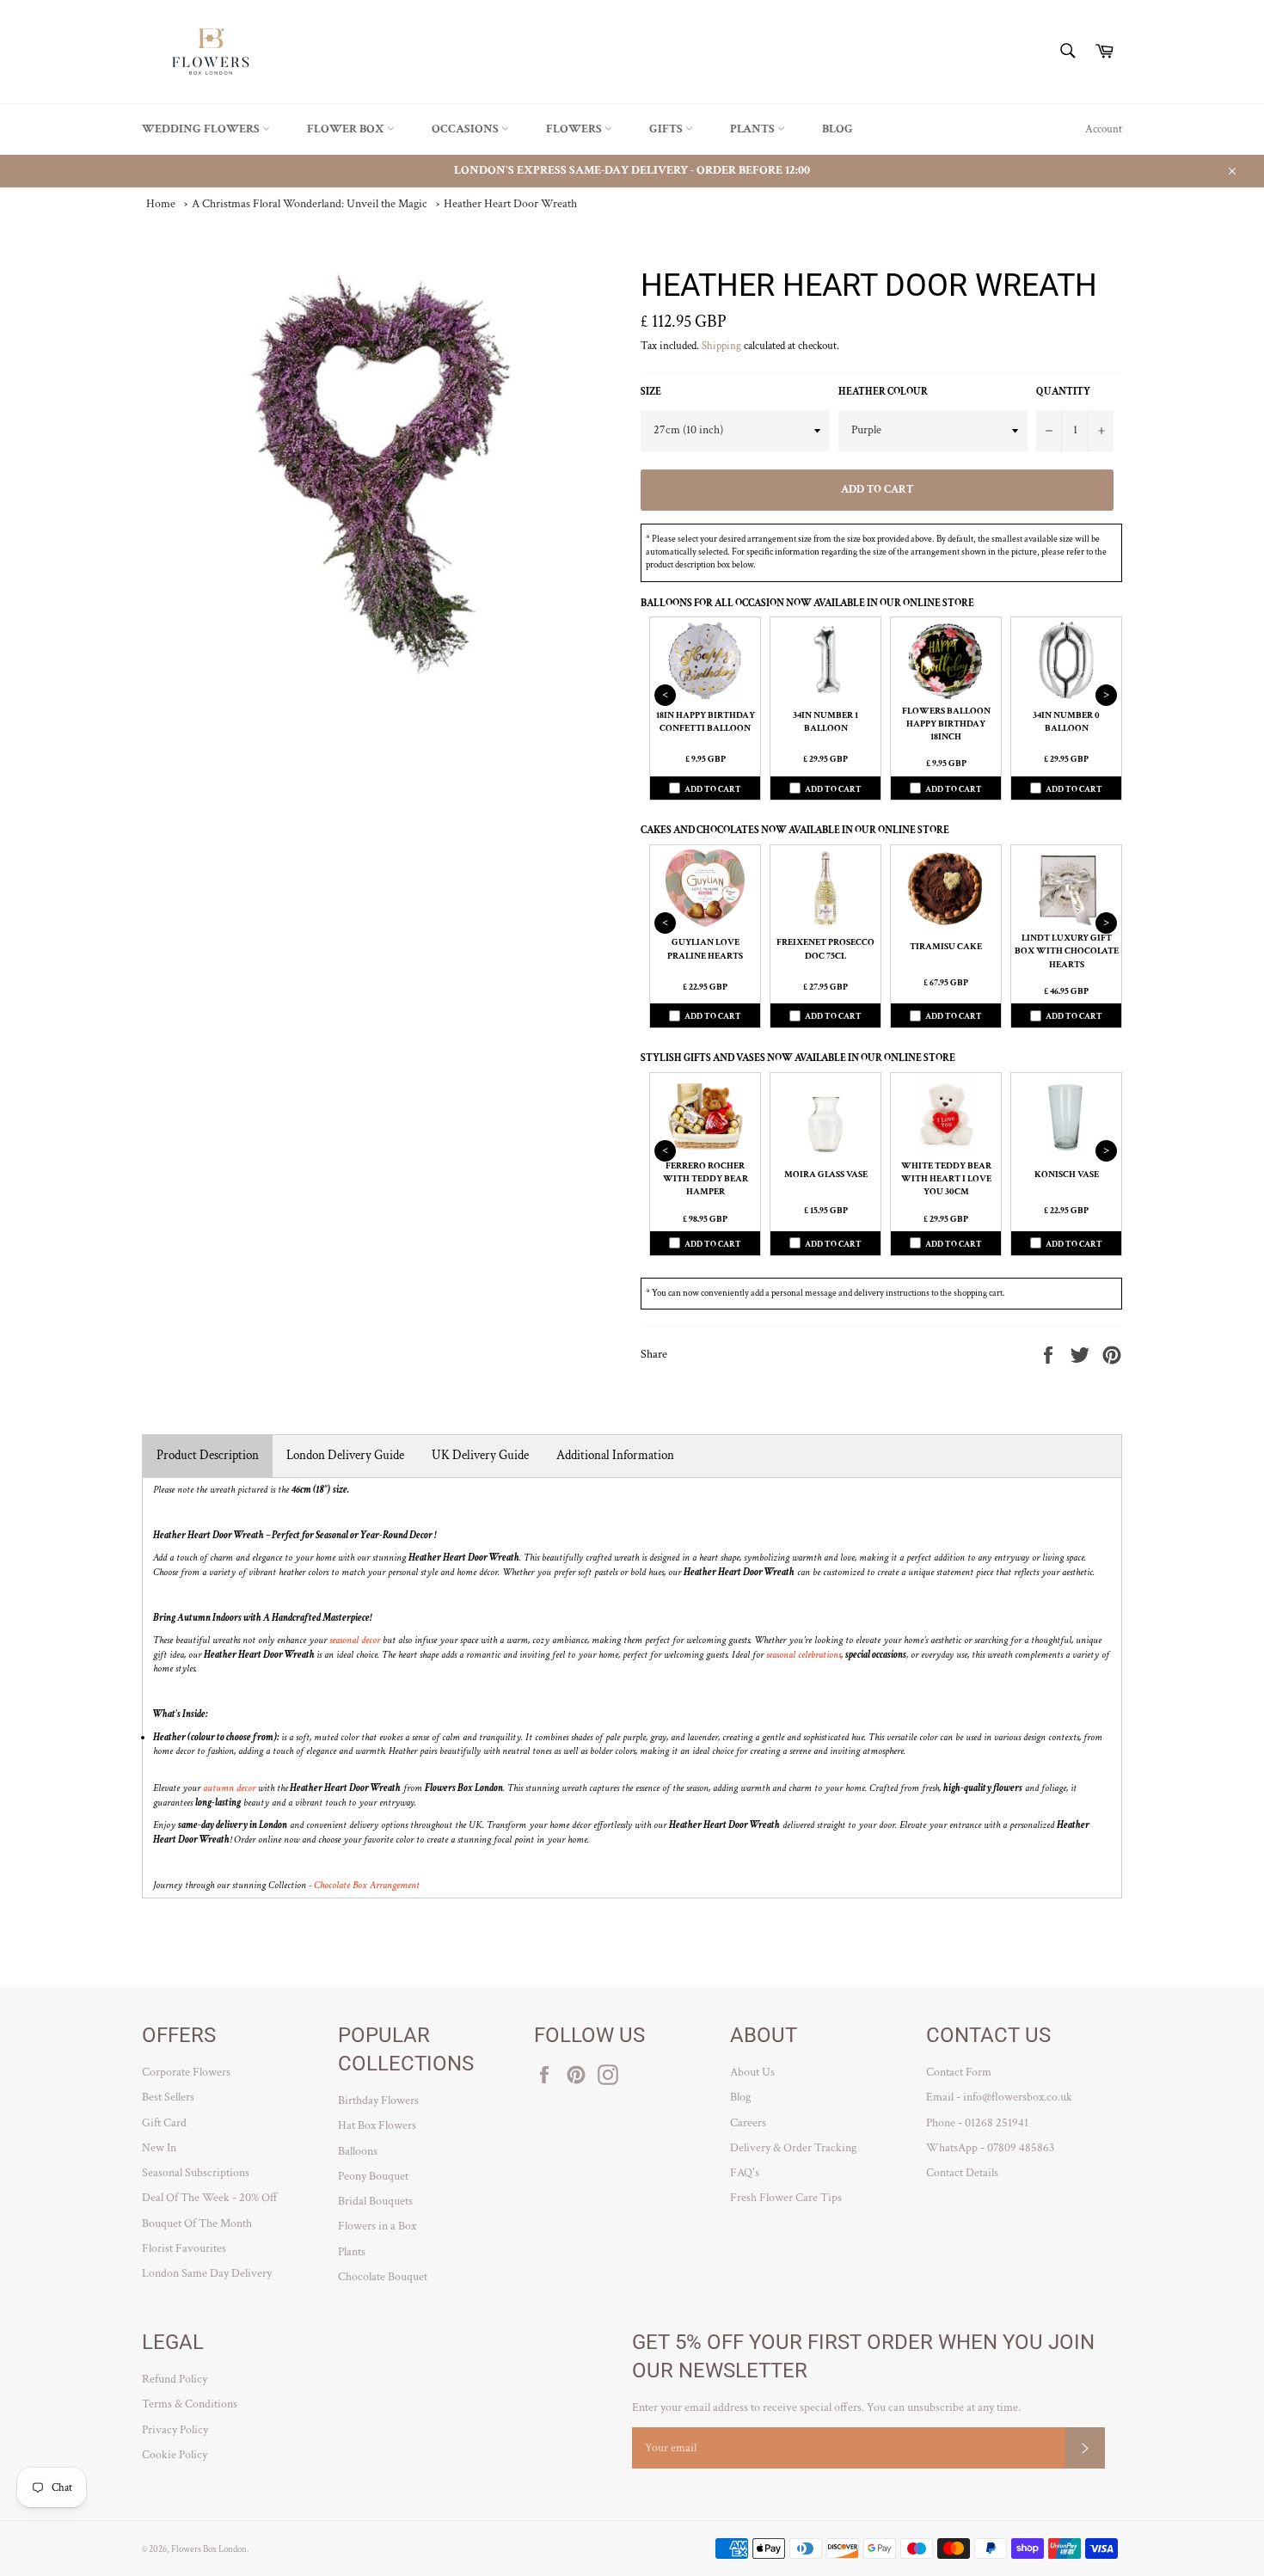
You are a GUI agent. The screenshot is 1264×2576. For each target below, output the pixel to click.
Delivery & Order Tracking (793, 2148)
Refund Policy (175, 2379)
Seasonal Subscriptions (196, 2173)
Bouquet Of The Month (197, 2223)
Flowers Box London (209, 2549)
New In (159, 2148)
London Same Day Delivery (207, 2273)
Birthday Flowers (378, 2101)
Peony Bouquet (373, 2176)
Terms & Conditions (190, 2404)
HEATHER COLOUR (883, 392)
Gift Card (164, 2123)
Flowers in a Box (377, 2226)
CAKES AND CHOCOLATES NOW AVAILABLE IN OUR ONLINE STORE (795, 830)
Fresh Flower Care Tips (786, 2198)
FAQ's (745, 2173)
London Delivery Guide (345, 1455)
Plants (754, 129)
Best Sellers (168, 2097)
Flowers (575, 129)
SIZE (651, 392)
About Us (752, 2072)
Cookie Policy (175, 2455)
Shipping (721, 346)
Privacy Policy (175, 2430)
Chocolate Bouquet (383, 2277)
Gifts (667, 129)
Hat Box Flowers (377, 2125)
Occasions (466, 129)
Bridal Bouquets (375, 2201)
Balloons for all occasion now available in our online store (807, 603)
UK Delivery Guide (480, 1455)
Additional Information (615, 1455)
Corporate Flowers (186, 2072)
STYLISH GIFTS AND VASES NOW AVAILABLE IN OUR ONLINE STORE (798, 1058)
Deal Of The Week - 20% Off (210, 2198)
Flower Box (347, 129)
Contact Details (962, 2173)
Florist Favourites (184, 2248)
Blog (838, 129)
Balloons (358, 2151)
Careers (748, 2123)
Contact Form (959, 2072)
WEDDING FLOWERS (202, 129)
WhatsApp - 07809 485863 (990, 2148)
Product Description (208, 1455)
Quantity (1063, 392)
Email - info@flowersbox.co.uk (999, 2097)
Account (1104, 129)
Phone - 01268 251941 (977, 2123)
